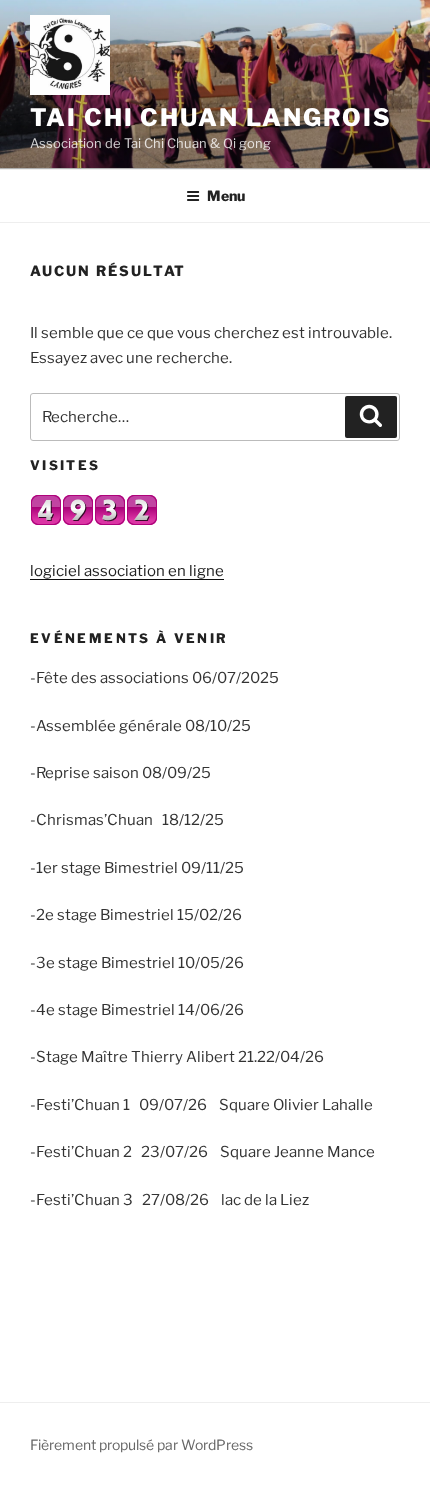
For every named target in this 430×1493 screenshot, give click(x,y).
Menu (226, 195)
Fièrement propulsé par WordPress (141, 1444)
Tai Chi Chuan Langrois (211, 117)
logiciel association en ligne (127, 571)
